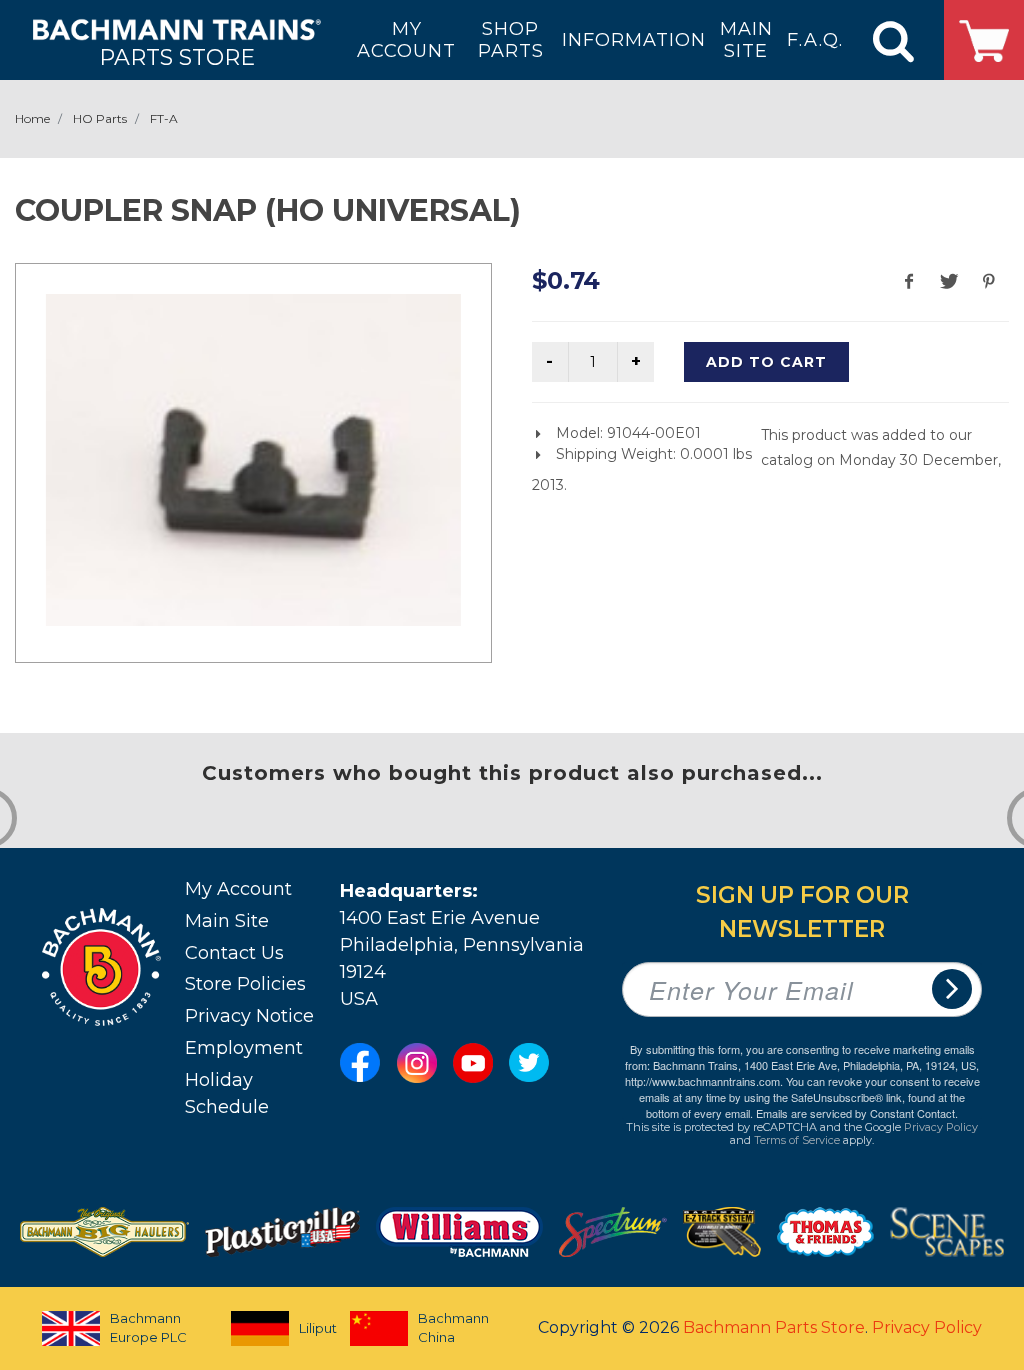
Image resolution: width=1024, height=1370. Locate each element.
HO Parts (100, 118)
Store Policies (245, 984)
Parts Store (177, 56)
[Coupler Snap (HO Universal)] (253, 460)
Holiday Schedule (227, 1093)
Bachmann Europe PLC (148, 1328)
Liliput (307, 1328)
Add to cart (766, 362)
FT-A (164, 118)
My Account (238, 889)
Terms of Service (797, 1140)
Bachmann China (453, 1328)
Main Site (227, 921)
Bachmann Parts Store (774, 1327)
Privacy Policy (941, 1127)
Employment (244, 1048)
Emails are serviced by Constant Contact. (857, 1113)
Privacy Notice (249, 1016)
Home (32, 118)
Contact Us (234, 953)
